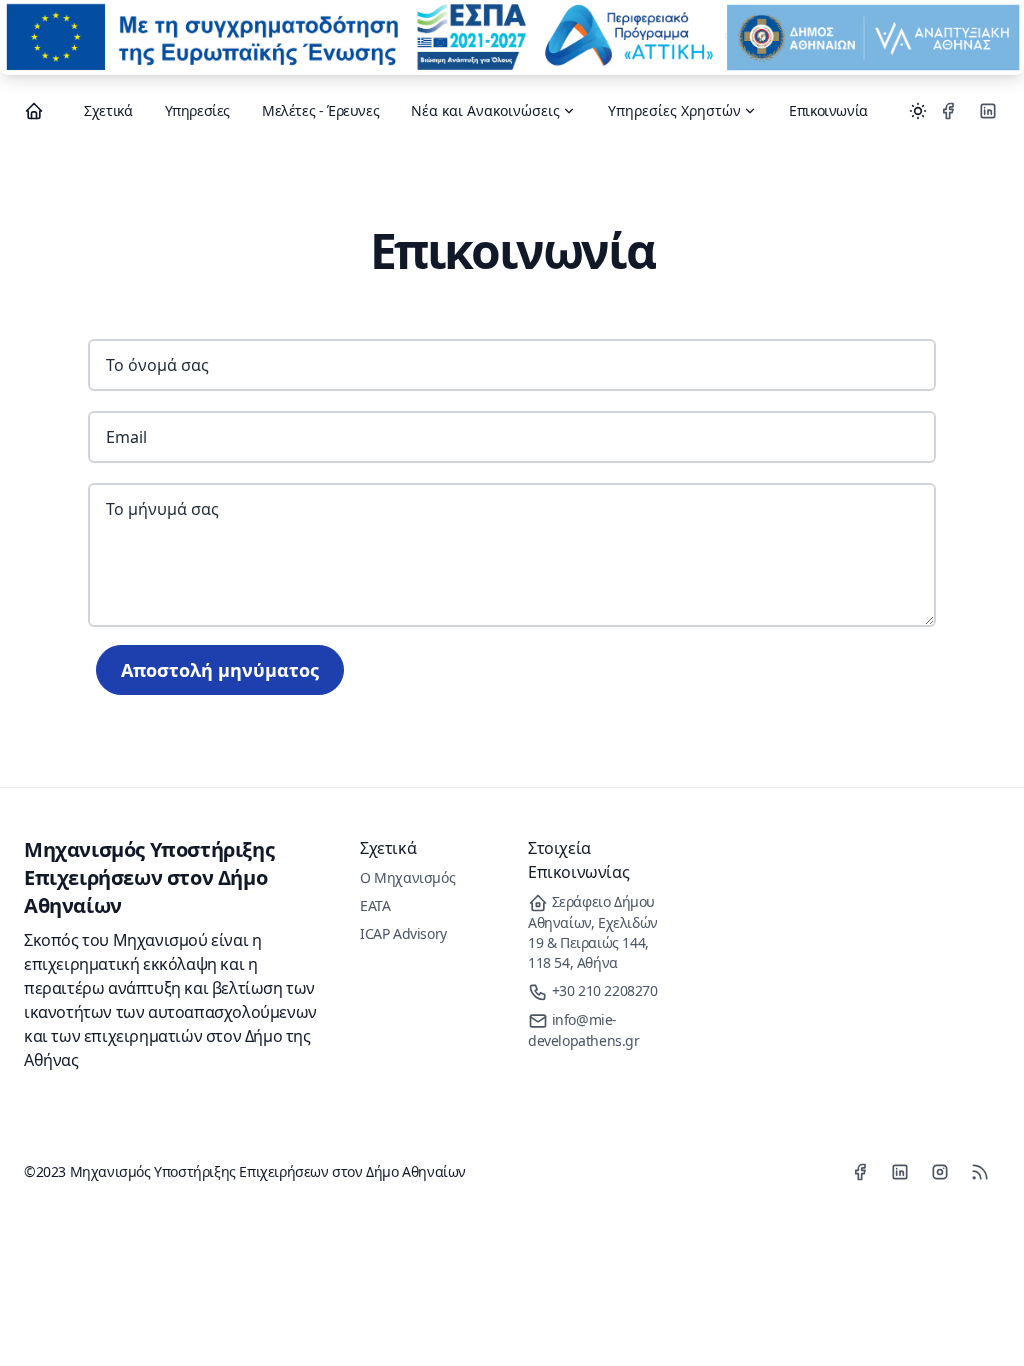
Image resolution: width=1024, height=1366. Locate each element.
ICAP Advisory (403, 933)
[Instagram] (940, 1172)
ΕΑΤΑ (375, 905)
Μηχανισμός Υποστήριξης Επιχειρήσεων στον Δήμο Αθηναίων (149, 877)
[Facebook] (948, 111)
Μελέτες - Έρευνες (320, 110)
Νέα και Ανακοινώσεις (485, 110)
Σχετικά (108, 110)
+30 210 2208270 (603, 990)
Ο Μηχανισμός (407, 877)
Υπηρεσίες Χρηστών (674, 110)
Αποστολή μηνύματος (220, 670)
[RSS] (980, 1172)
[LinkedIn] (988, 111)
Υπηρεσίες (197, 110)
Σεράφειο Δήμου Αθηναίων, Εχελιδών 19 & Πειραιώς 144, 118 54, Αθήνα (593, 932)
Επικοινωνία (828, 110)
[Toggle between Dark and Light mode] (918, 111)
